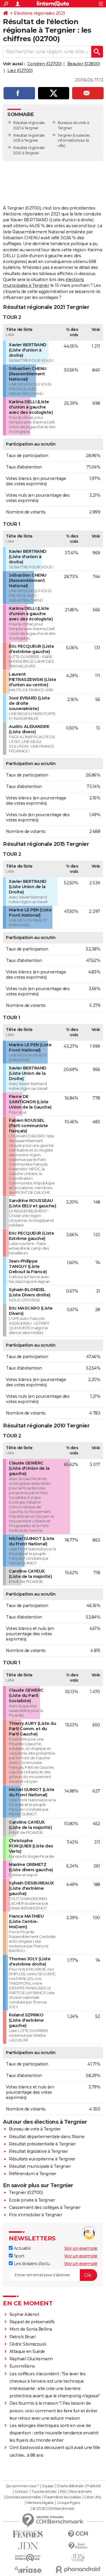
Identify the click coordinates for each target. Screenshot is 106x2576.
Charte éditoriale (70, 2486)
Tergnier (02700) (26, 2192)
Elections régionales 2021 (39, 13)
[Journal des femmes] (28, 2534)
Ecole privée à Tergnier (32, 2200)
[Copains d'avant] (28, 2558)
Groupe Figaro (68, 2503)
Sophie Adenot (24, 2314)
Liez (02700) (20, 71)
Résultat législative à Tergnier (38, 2151)
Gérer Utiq (93, 2497)
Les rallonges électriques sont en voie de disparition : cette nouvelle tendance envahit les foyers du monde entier (54, 2433)
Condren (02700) (45, 64)
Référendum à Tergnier (33, 2174)
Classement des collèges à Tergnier (45, 2207)
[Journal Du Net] (28, 2546)
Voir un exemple (81, 2248)
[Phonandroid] (78, 2569)
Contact (21, 2492)
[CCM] (78, 2534)
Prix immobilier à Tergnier (35, 2215)
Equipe (48, 2486)
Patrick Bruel (23, 2337)
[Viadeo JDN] (78, 2558)
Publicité (94, 2486)
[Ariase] (28, 2570)
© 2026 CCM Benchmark (53, 2509)
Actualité (22, 2248)
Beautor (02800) (84, 64)
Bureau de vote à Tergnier (35, 2129)
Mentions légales (40, 2503)
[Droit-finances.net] (78, 2546)
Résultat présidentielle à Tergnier (42, 2144)
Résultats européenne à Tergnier (42, 2159)
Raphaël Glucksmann (31, 2359)
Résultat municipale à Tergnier (40, 2166)
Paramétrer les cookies (62, 2497)
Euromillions (22, 2366)
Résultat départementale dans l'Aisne (47, 2137)
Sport (18, 2256)
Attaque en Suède (27, 2351)
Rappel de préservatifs (32, 2322)
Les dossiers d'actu (31, 2264)
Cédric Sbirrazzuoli (28, 2344)
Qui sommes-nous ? (22, 2486)
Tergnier (65, 135)
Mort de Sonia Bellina (31, 2329)
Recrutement (81, 2492)
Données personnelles (23, 2497)
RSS (63, 2492)
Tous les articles (44, 2492)
